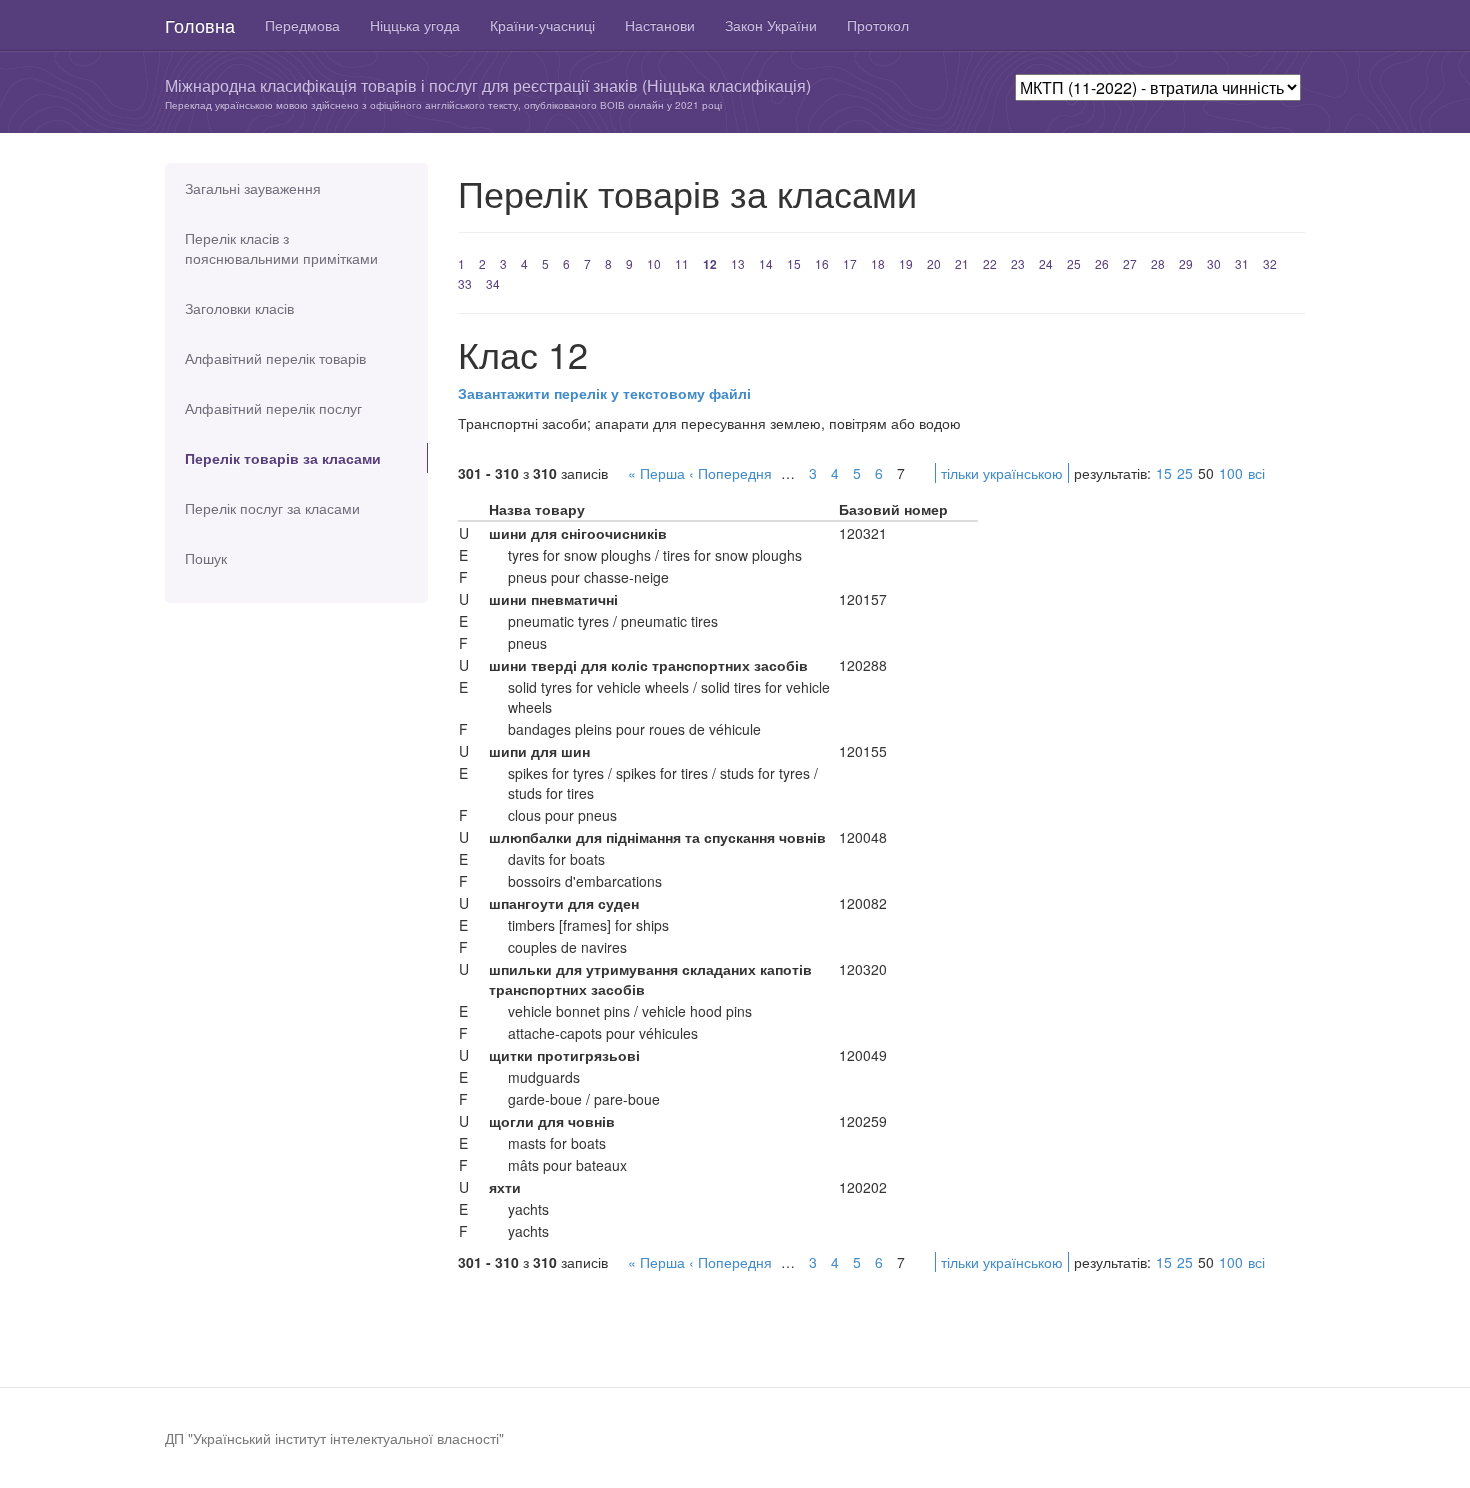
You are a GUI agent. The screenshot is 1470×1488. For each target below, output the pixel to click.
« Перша (656, 473)
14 (766, 263)
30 (1214, 263)
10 (654, 263)
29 (1186, 263)
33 (465, 283)
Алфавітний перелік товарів (275, 358)
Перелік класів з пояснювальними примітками (281, 248)
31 (1242, 263)
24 (1046, 263)
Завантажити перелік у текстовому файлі (604, 393)
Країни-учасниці (542, 25)
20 (934, 263)
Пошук (206, 558)
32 (1270, 263)
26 (1102, 263)
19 (906, 263)
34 (493, 283)
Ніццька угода (415, 25)
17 (850, 263)
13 (738, 263)
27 (1130, 263)
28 (1158, 263)
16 (822, 263)
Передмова (302, 25)
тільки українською (1002, 473)
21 (962, 263)
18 (878, 263)
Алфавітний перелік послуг (273, 408)
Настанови (660, 25)
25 (1074, 263)
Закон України (771, 25)
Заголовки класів (239, 308)
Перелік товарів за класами (283, 458)
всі (1256, 473)
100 (1231, 473)
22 (990, 263)
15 (794, 263)
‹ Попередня (730, 473)
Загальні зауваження (253, 188)
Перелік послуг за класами (272, 508)
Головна (200, 25)
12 (710, 264)
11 (682, 263)
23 (1018, 263)
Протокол (878, 25)
